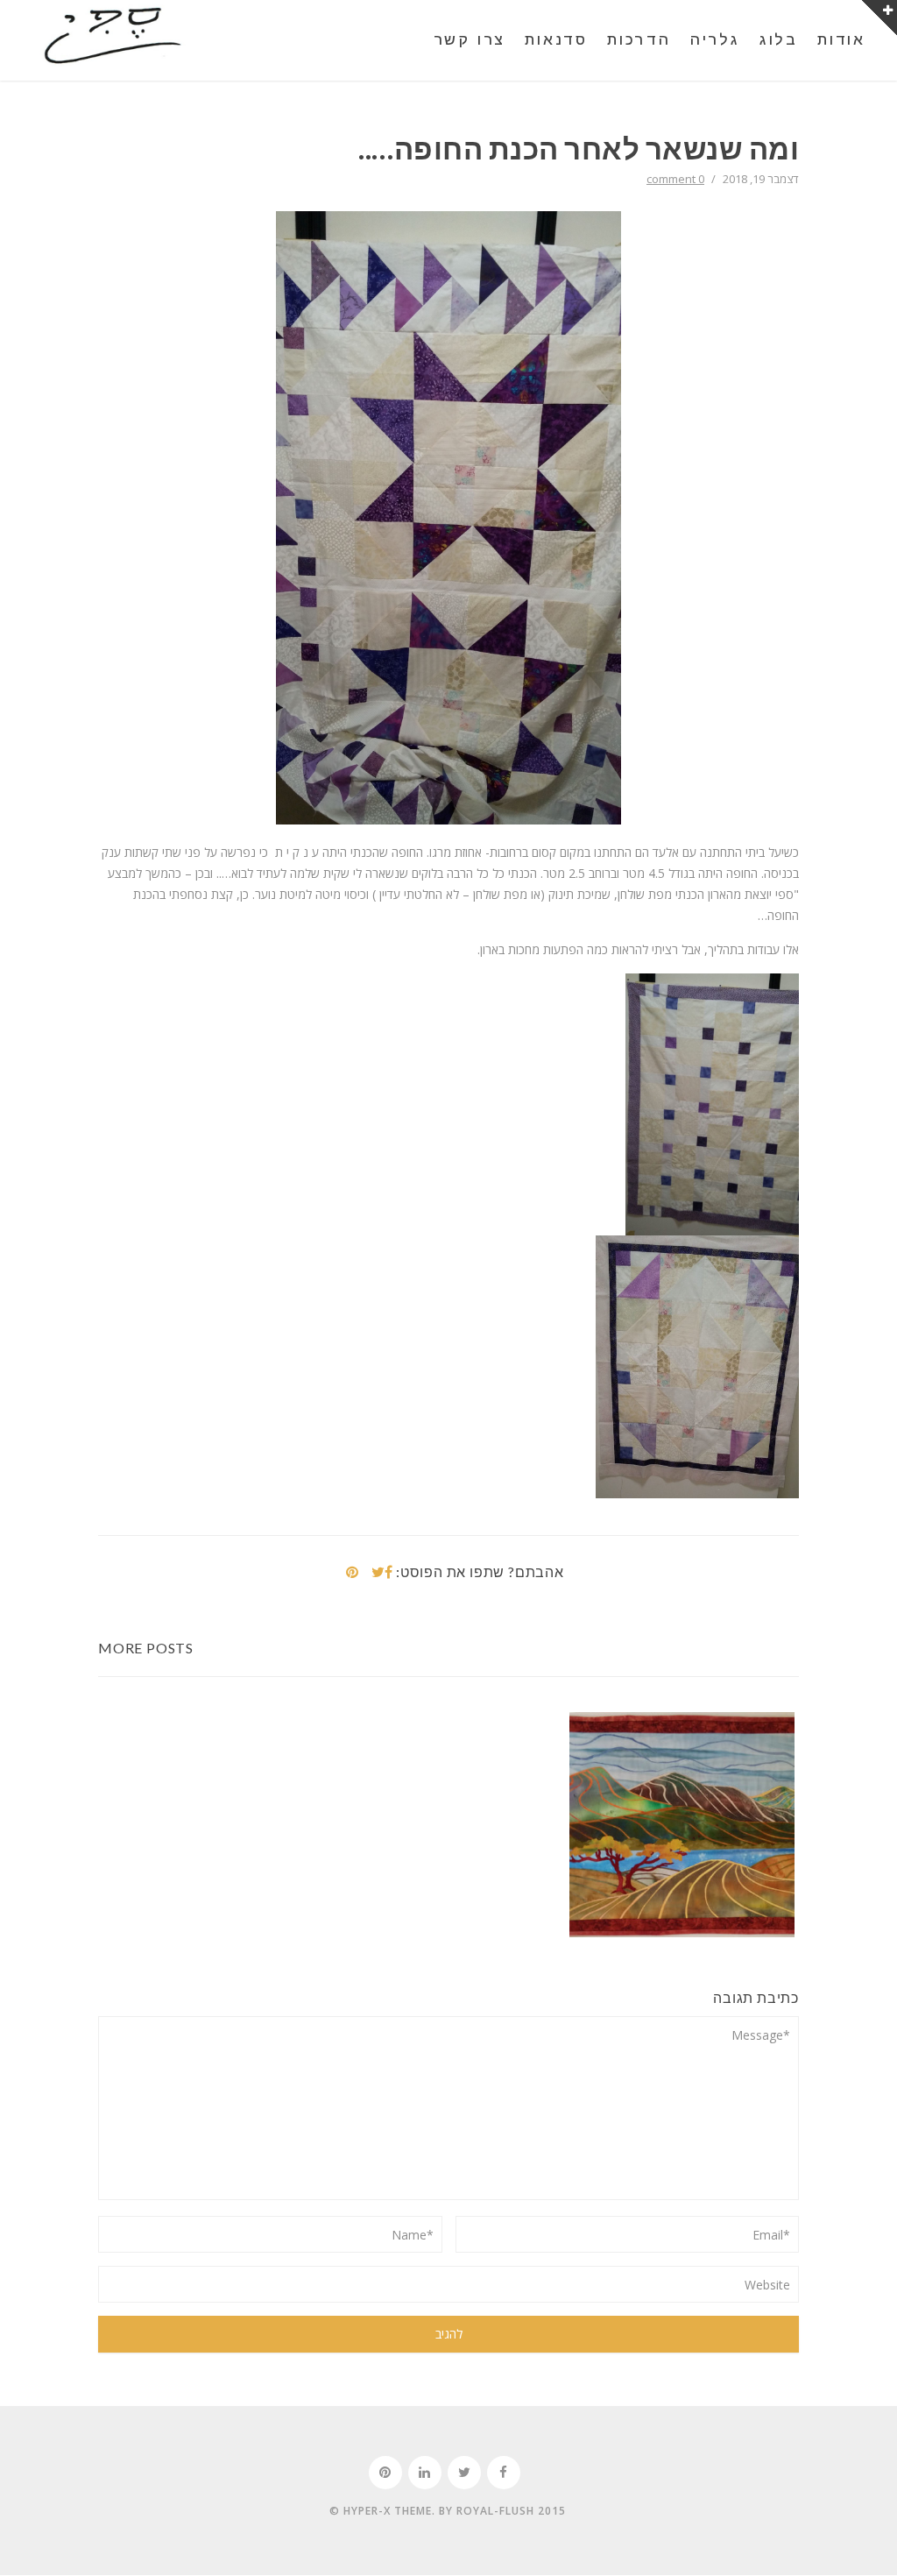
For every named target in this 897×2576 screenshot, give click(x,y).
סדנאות (556, 40)
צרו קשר (470, 40)
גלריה (715, 40)
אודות (841, 40)
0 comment (675, 179)
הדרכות (639, 40)
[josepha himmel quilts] (113, 38)
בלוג (779, 40)
